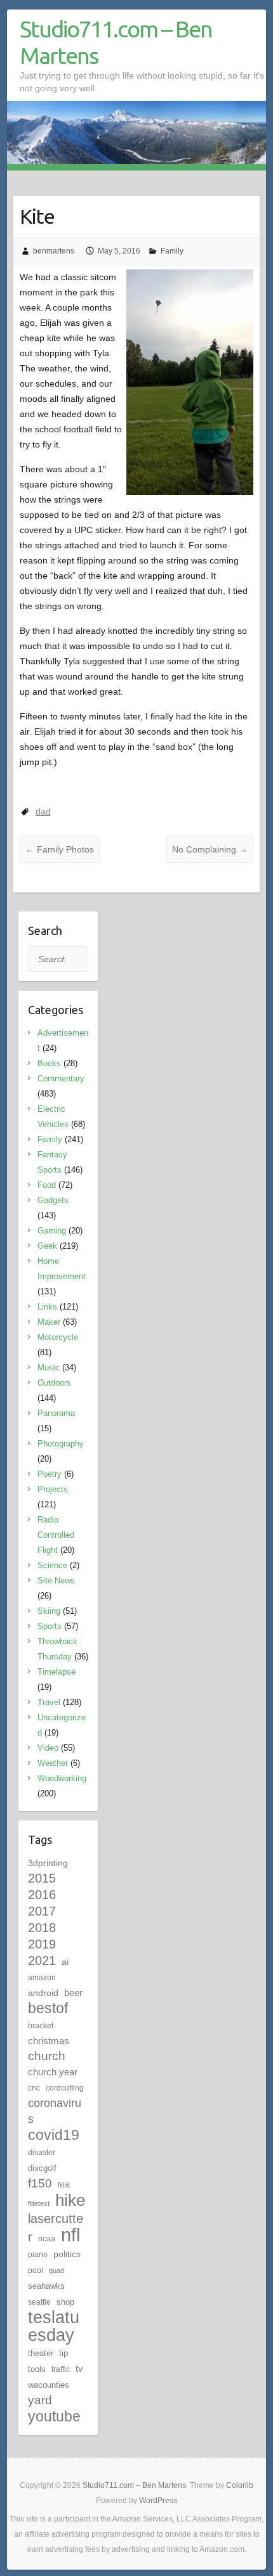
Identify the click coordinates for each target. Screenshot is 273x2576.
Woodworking (62, 1778)
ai (65, 1962)
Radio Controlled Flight (56, 1535)
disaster (42, 2153)
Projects (53, 1489)
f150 (40, 2183)
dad (43, 811)
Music (49, 1368)
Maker (49, 1322)
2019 (42, 1944)
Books (49, 1063)
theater (41, 2353)
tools (37, 2369)
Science (52, 1565)
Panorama (56, 1413)
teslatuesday (54, 2326)
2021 (42, 1961)
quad (57, 2270)
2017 (42, 1911)
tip (63, 2353)
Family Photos (60, 849)
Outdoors (54, 1383)
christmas (49, 2041)
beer (73, 1993)
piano (38, 2255)
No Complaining (210, 849)
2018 (42, 1928)
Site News (56, 1581)
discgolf (42, 2168)
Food (47, 1185)
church (47, 2056)
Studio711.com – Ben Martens (116, 42)
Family (172, 251)
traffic (61, 2369)
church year (53, 2072)
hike (70, 2200)
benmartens (54, 251)
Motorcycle (58, 1337)
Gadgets (53, 1200)
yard (40, 2400)
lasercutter (56, 2228)
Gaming (52, 1231)
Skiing (49, 1611)
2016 (42, 1895)
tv (79, 2368)
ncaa (47, 2239)
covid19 (54, 2135)
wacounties (49, 2385)
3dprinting (48, 1863)
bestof (48, 2008)
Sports (50, 1626)
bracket (41, 2026)
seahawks (46, 2286)
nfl (70, 2235)
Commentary (61, 1079)
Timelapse (57, 1672)
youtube (54, 2416)
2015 (42, 1878)
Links (47, 1307)
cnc (34, 2088)
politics (67, 2254)
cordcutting (65, 2088)
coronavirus (55, 2111)
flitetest (39, 2203)
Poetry (50, 1474)
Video (48, 1748)
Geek (47, 1246)
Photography (61, 1444)
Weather (53, 1763)
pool (36, 2270)
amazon (42, 1978)
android (43, 1993)
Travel (49, 1702)
